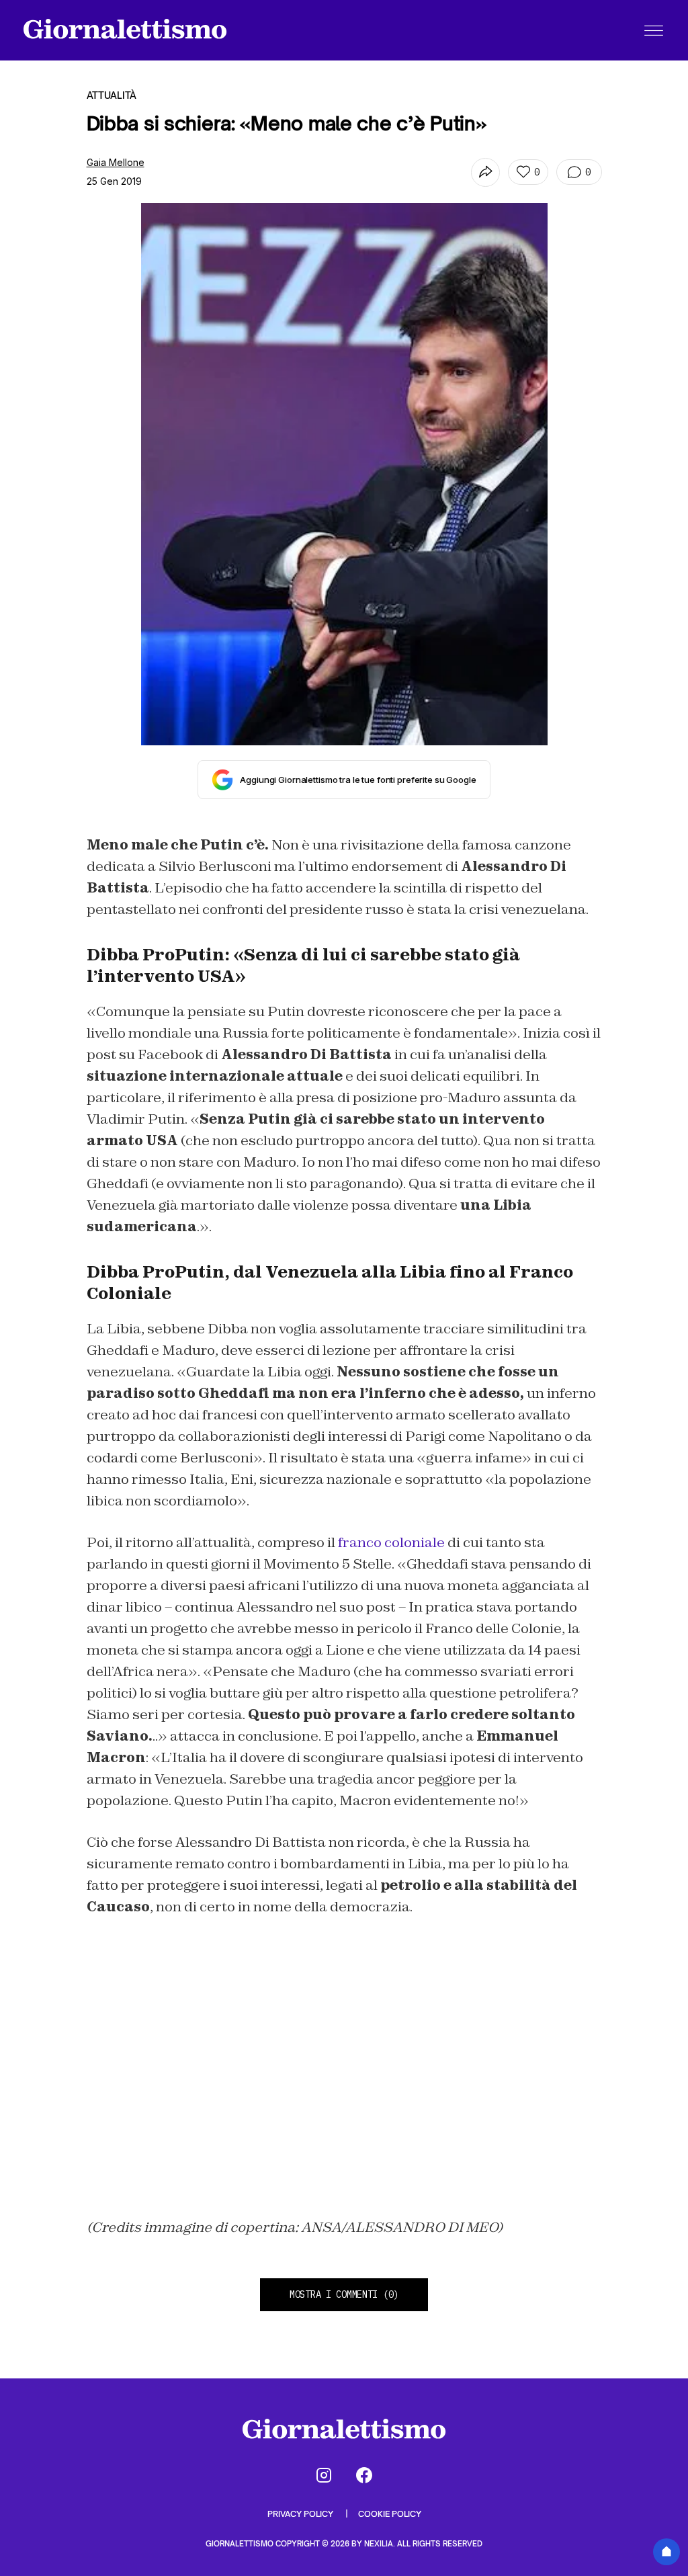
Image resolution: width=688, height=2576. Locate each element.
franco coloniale (391, 1542)
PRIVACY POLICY (301, 2514)
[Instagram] (324, 2475)
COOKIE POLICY (390, 2514)
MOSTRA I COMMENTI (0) (344, 2294)
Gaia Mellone (116, 162)
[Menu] (654, 30)
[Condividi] (485, 172)
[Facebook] (364, 2475)
